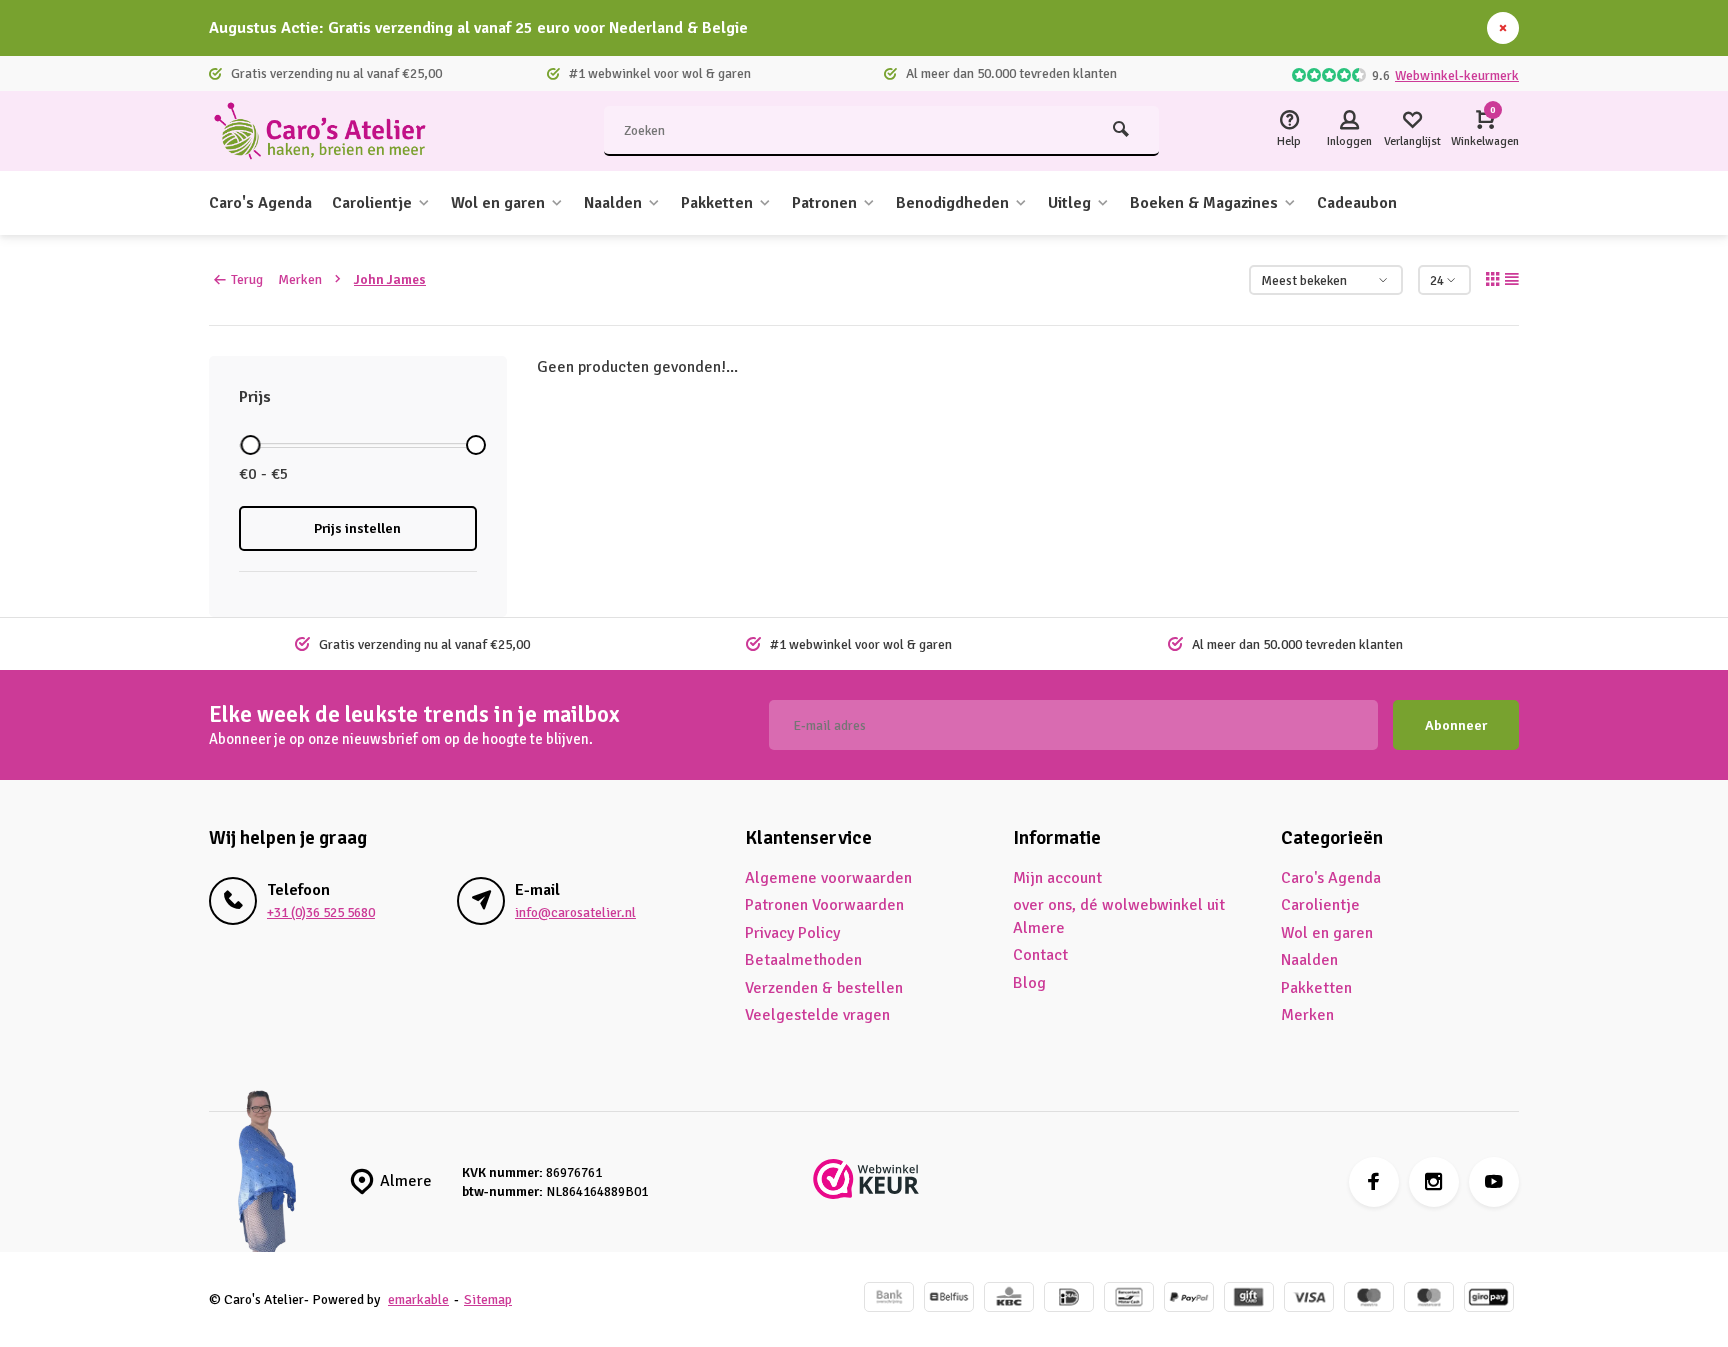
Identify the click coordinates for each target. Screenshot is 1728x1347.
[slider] (250, 445)
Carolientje (372, 203)
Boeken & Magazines (1204, 203)
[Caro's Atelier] (329, 131)
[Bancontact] (1129, 1299)
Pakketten (717, 203)
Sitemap (488, 1299)
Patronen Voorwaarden (824, 905)
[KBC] (1009, 1299)
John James (390, 279)
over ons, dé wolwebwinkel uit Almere (1119, 916)
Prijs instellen (357, 528)
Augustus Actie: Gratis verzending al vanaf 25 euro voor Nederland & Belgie (478, 28)
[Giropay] (1489, 1299)
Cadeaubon (1357, 203)
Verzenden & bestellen (824, 988)
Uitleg (1069, 203)
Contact (1040, 955)
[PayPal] (1189, 1299)
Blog (1029, 983)
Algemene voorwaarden (828, 878)
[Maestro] (1369, 1299)
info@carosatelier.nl (575, 912)
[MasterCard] (1429, 1299)
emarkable (418, 1299)
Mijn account (1057, 878)
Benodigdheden (952, 203)
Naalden (613, 203)
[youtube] (1494, 1182)
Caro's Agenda (260, 203)
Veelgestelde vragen (817, 1015)
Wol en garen (498, 203)
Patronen (824, 203)
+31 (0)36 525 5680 (321, 912)
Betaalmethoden (803, 960)
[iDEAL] (1069, 1299)
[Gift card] (1249, 1299)
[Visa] (1309, 1299)
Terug (247, 279)
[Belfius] (949, 1299)
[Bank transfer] (889, 1299)
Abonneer (1456, 725)
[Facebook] (1374, 1182)
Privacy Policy (792, 933)
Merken (300, 279)
